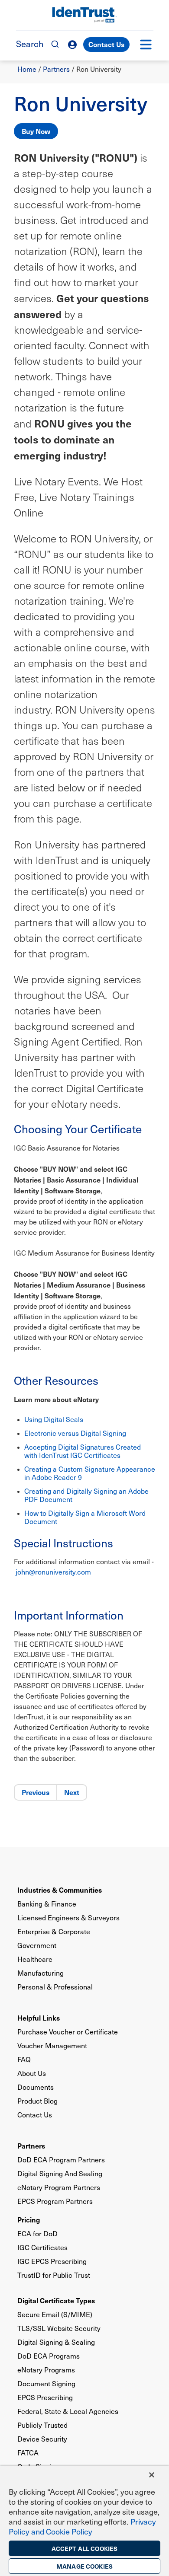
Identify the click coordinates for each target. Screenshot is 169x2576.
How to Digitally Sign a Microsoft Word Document (85, 1517)
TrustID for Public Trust (54, 2275)
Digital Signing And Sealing (60, 2173)
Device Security (42, 2439)
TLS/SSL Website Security (59, 2328)
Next (72, 1792)
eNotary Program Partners (59, 2187)
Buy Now (36, 131)
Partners (56, 69)
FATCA (28, 2453)
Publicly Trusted (42, 2425)
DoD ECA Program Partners (61, 2160)
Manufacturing (41, 1973)
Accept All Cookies (85, 2548)
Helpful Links (39, 2018)
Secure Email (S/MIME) (55, 2314)
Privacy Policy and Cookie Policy (82, 2526)
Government (37, 1945)
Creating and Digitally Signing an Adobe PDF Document (86, 1495)
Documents (36, 2087)
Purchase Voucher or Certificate (68, 2032)
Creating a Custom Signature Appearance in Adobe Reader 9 (90, 1473)
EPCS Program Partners (55, 2201)
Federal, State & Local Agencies (68, 2411)
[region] (84, 2521)
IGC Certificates (42, 2247)
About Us (32, 2073)
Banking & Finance (47, 1904)
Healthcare (35, 1959)
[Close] (152, 2475)
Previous (36, 1792)
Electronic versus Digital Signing (75, 1433)
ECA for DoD (37, 2233)
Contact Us (106, 44)
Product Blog (37, 2101)
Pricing (29, 2219)
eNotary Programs (46, 2370)
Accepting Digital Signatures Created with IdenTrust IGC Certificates (83, 1451)
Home (27, 69)
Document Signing (46, 2383)
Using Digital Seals (54, 1419)
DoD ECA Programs (49, 2356)
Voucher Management (52, 2045)
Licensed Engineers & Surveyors (68, 1918)
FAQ (24, 2059)
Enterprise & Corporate (54, 1931)
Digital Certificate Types (56, 2300)
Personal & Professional (55, 1987)
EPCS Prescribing (45, 2397)
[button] (146, 45)
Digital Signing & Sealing (56, 2342)
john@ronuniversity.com (53, 1572)
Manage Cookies (84, 2566)
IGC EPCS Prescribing (52, 2261)
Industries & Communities (60, 1890)
